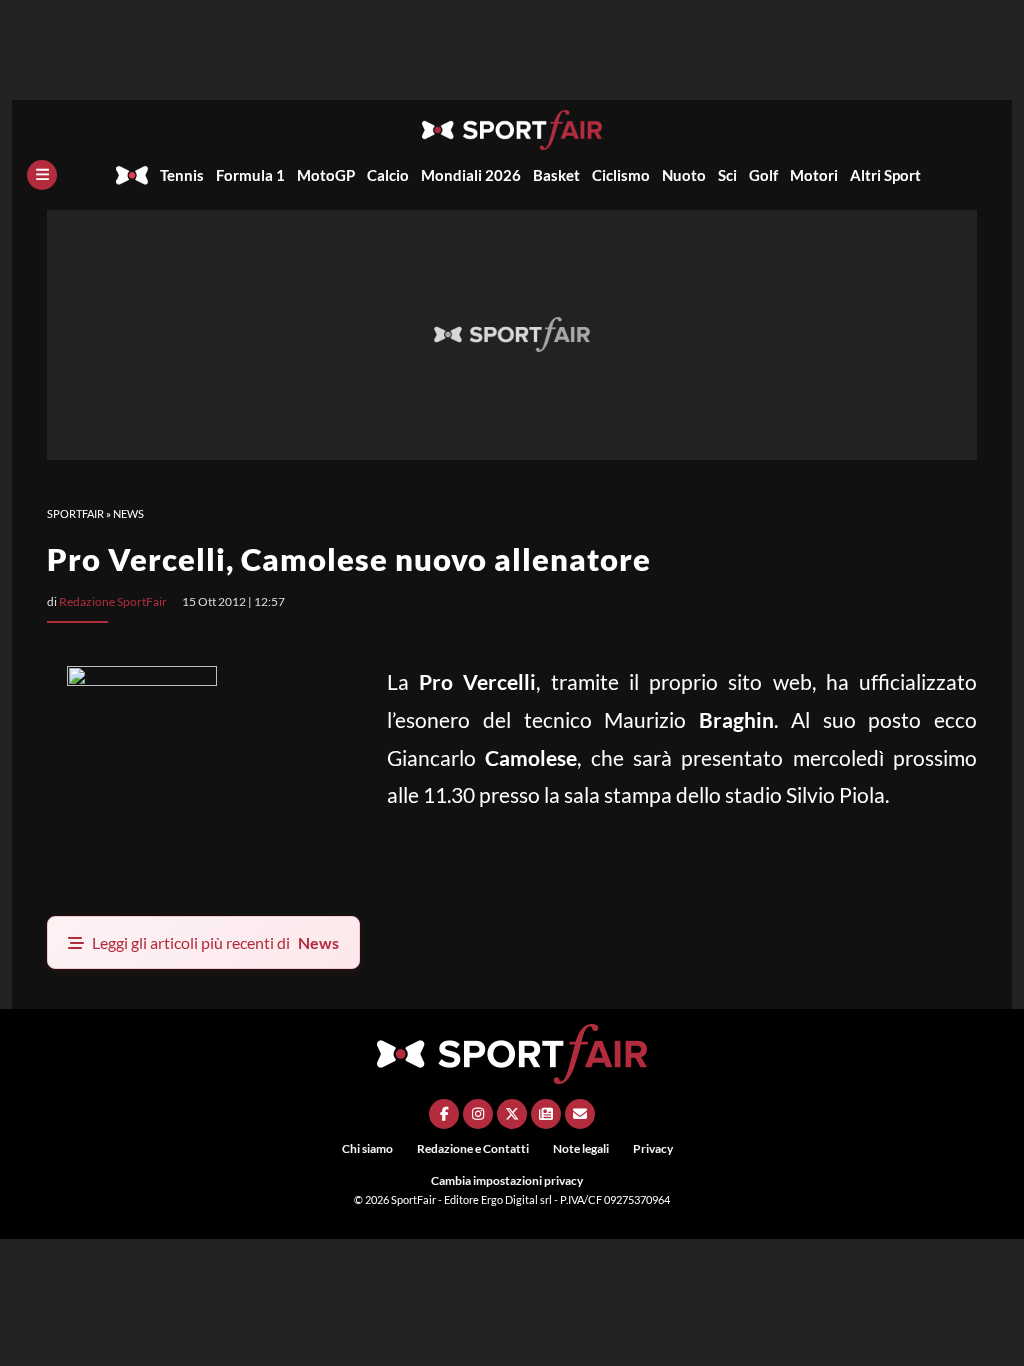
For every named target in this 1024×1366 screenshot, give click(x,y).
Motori (814, 175)
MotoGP (326, 175)
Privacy (653, 1148)
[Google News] (546, 1114)
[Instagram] (478, 1114)
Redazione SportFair (113, 601)
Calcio (388, 175)
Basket (556, 175)
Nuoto (684, 175)
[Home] (132, 175)
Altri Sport (885, 175)
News (128, 513)
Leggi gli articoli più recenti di (215, 942)
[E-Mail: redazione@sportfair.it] (580, 1114)
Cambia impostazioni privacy (507, 1180)
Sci (727, 175)
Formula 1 (250, 175)
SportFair (75, 513)
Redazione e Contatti (473, 1148)
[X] (512, 1114)
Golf (763, 175)
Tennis (182, 175)
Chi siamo (367, 1148)
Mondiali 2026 (471, 175)
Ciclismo (621, 175)
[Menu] (42, 175)
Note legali (581, 1148)
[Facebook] (444, 1114)
